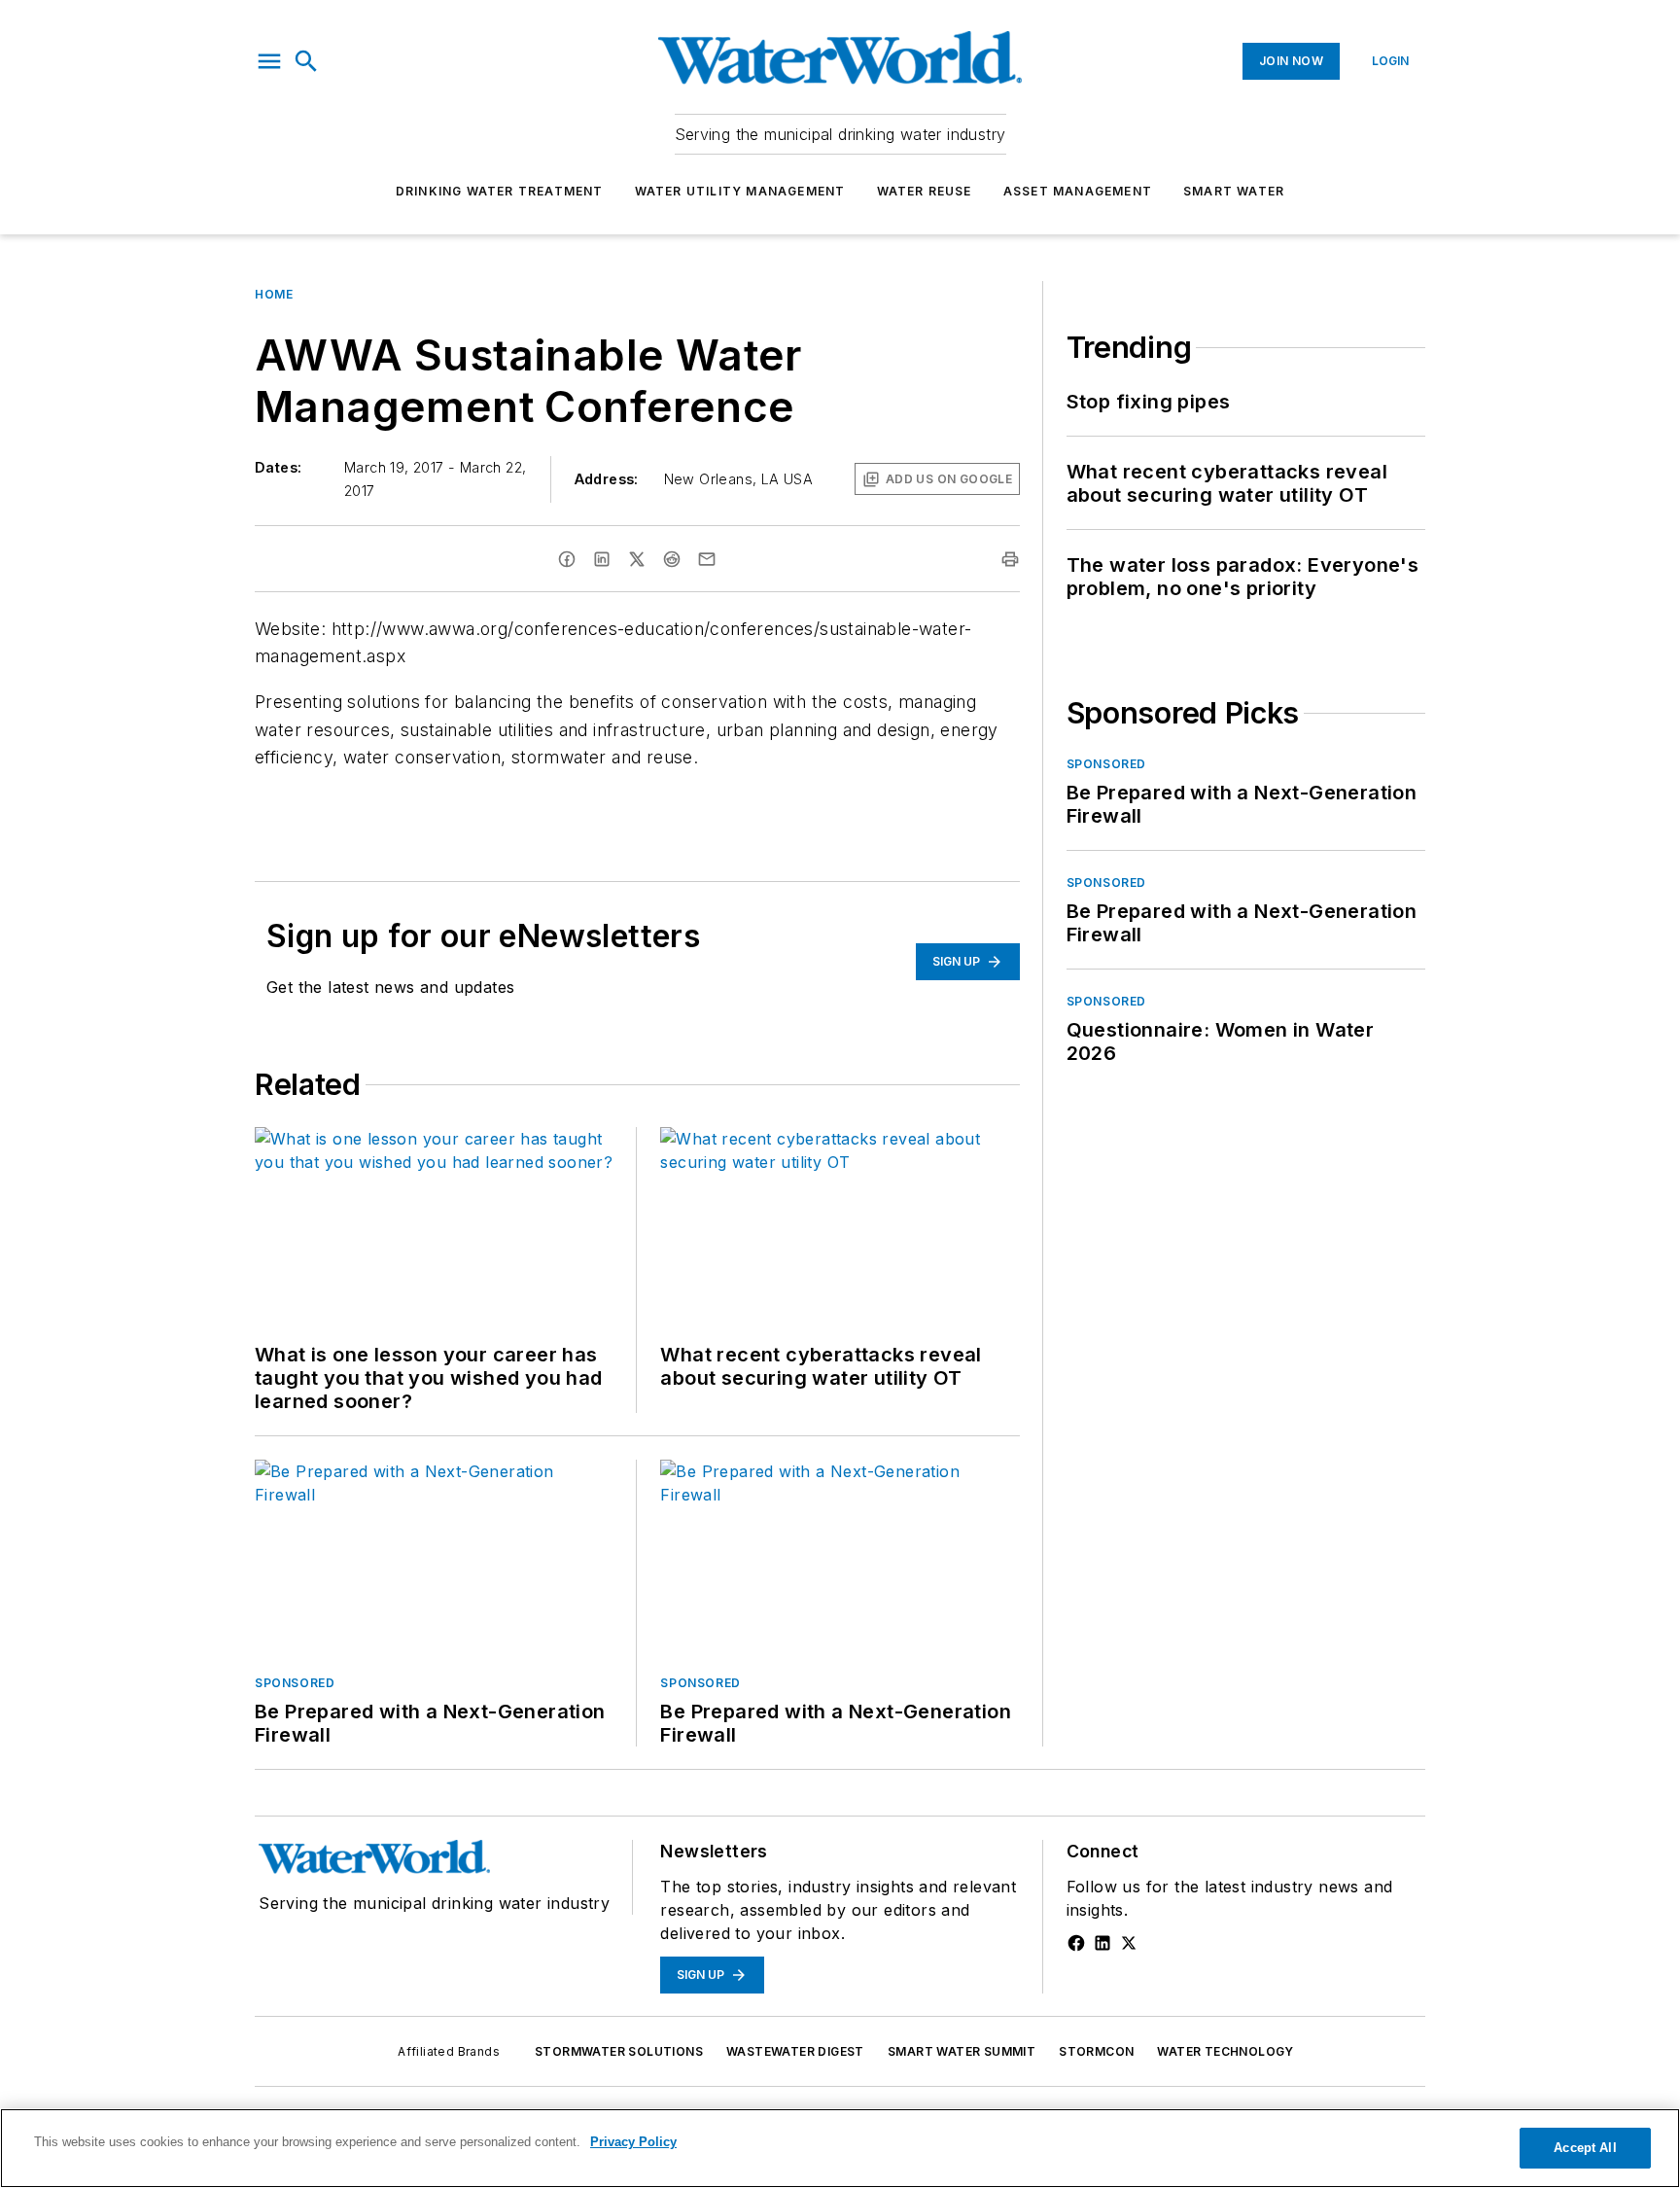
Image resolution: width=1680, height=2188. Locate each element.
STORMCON (1096, 2051)
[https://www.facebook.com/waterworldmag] (1076, 1943)
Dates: (278, 467)
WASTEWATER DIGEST (795, 2051)
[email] (707, 559)
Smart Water (1234, 191)
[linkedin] (602, 559)
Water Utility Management (740, 191)
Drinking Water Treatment (500, 191)
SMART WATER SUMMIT (962, 2051)
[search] (306, 61)
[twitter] (637, 559)
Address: (607, 479)
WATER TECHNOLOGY (1225, 2051)
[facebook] (567, 559)
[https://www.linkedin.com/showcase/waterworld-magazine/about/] (1102, 1943)
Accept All (1585, 2148)
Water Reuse (925, 191)
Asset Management (1078, 191)
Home (274, 294)
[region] (840, 2148)
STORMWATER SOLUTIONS (619, 2051)
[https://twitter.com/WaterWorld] (1129, 1943)
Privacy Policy (633, 2142)
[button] (269, 61)
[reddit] (672, 559)
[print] (1010, 559)
